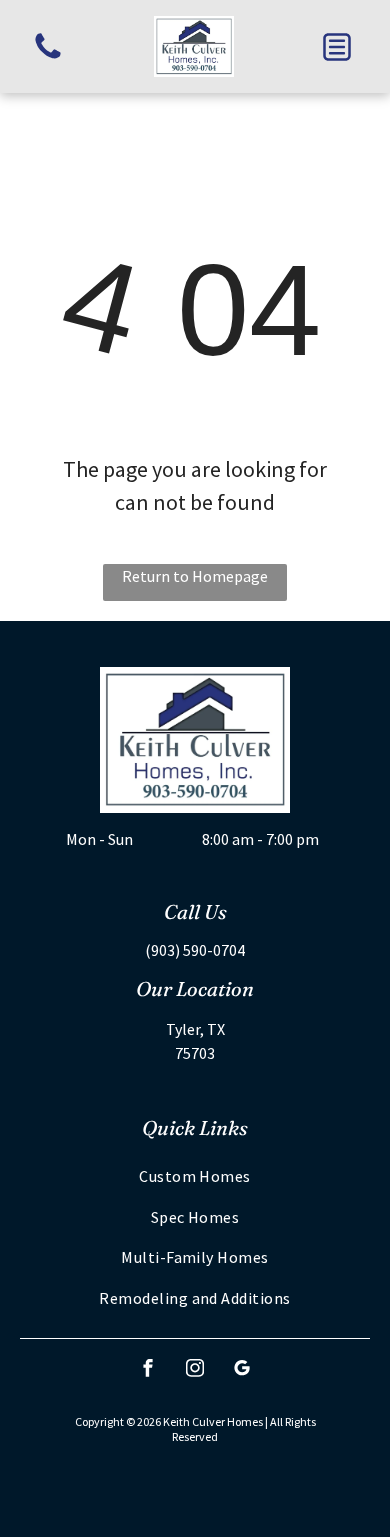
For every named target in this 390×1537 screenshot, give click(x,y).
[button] (337, 47)
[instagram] (195, 1370)
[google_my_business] (242, 1370)
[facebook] (148, 1370)
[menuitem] (195, 1176)
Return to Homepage (195, 576)
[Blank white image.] (48, 57)
